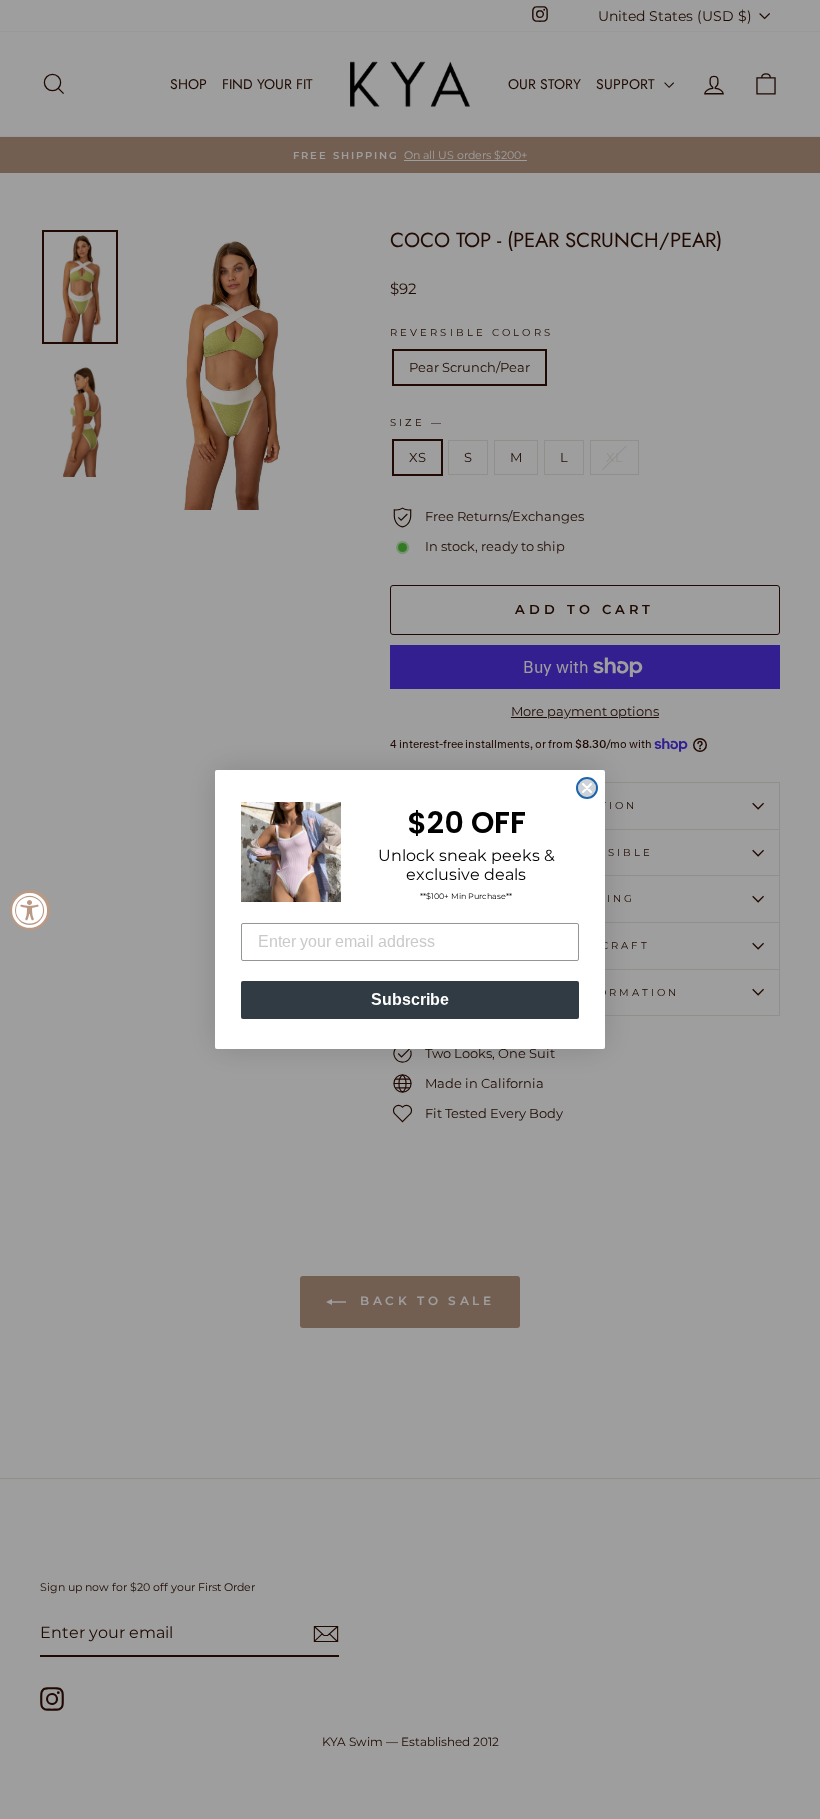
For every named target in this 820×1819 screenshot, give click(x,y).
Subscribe (410, 999)
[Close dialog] (587, 788)
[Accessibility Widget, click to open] (30, 910)
